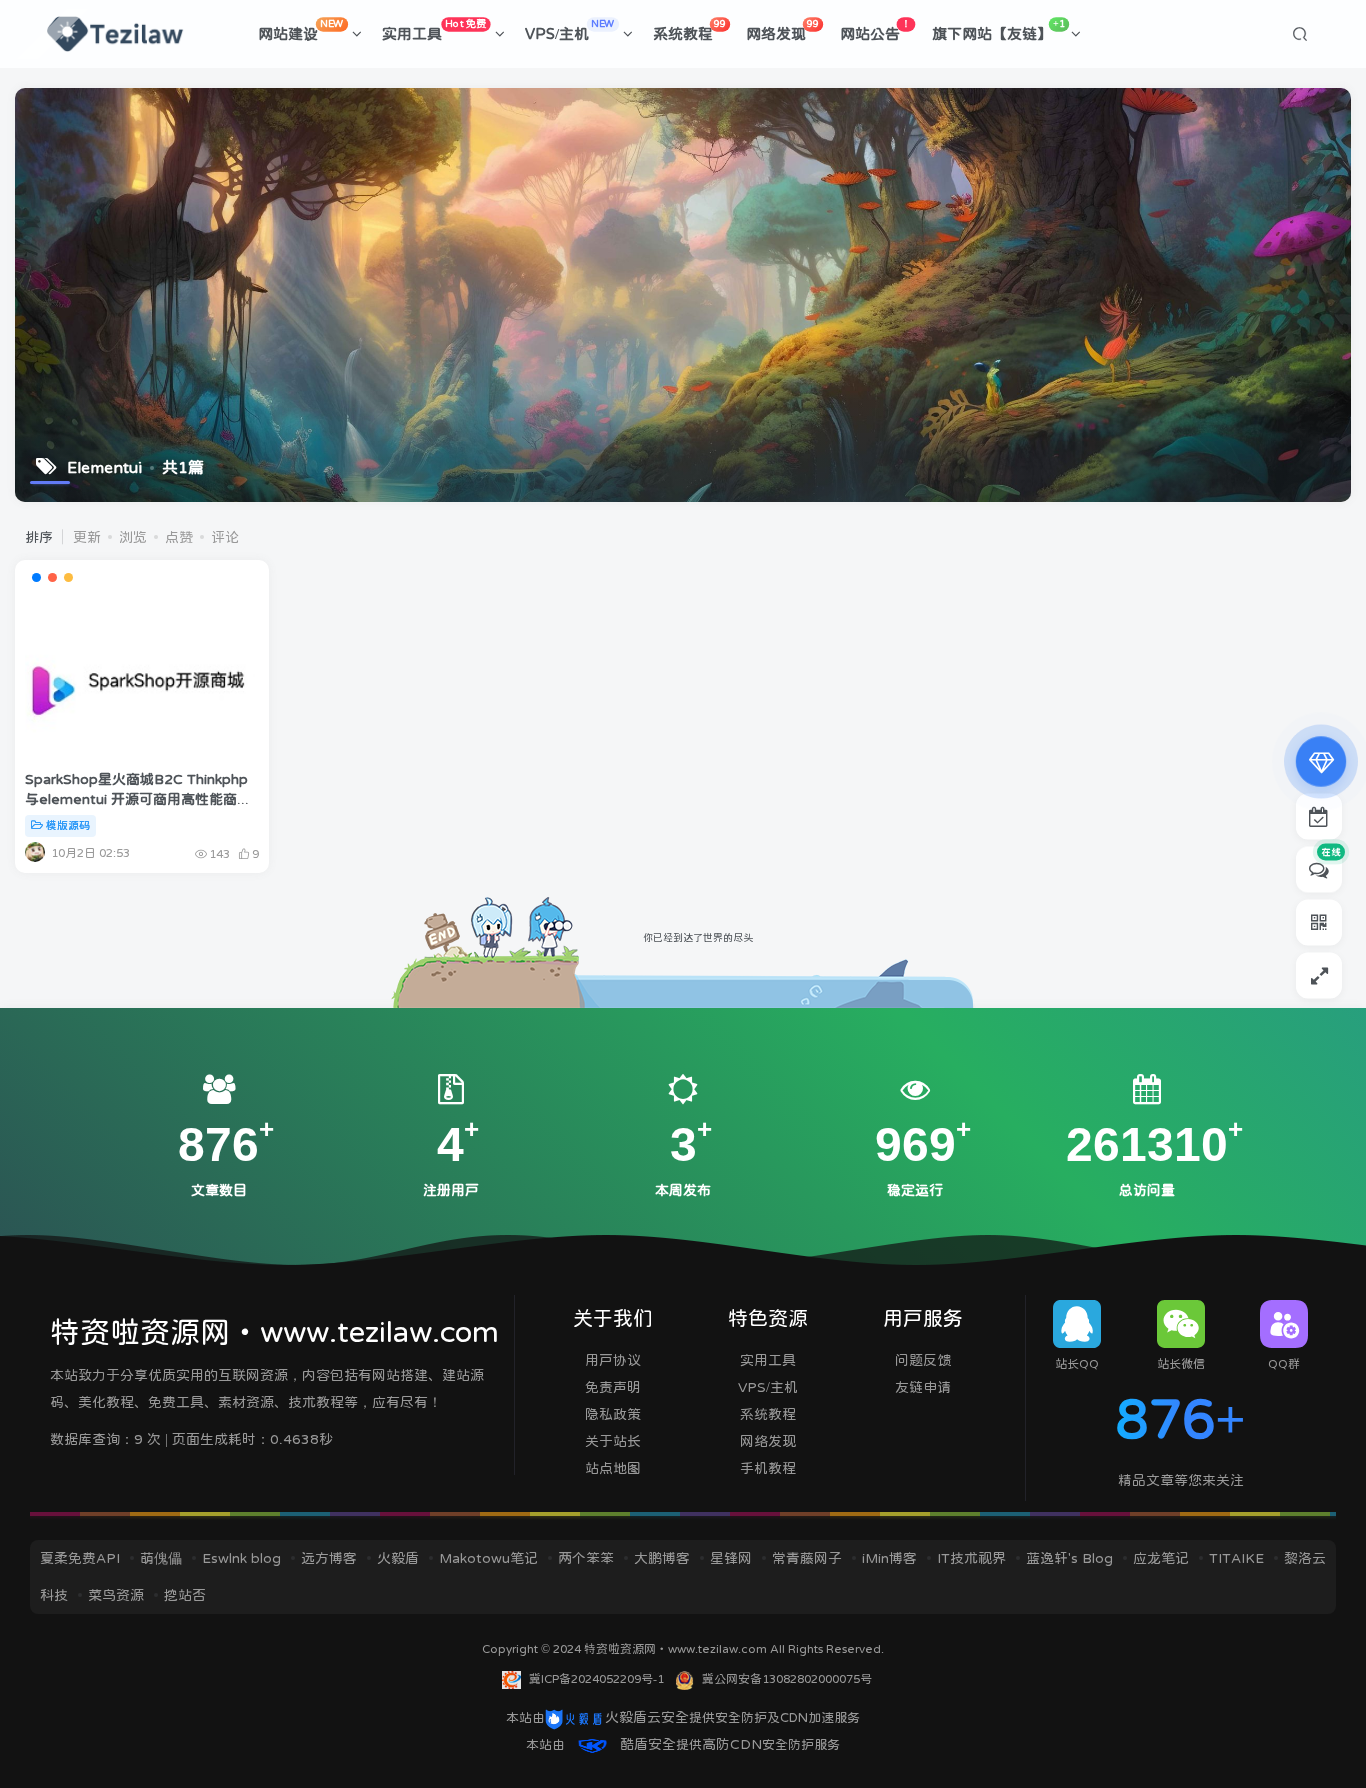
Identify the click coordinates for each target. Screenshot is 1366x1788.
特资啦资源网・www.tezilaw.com (677, 1649)
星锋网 (731, 1558)
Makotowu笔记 (488, 1558)
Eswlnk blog (241, 1558)
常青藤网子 (807, 1558)
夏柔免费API (80, 1558)
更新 (87, 537)
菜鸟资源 (116, 1595)
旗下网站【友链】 (998, 30)
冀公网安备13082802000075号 (787, 1679)
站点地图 (613, 1468)
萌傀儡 (161, 1558)
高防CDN (732, 1744)
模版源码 (68, 825)
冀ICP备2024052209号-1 (596, 1679)
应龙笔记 (1161, 1558)
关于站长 (613, 1441)
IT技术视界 (971, 1558)
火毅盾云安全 (647, 1717)
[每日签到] (1319, 817)
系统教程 (689, 30)
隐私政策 (613, 1414)
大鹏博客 (662, 1558)
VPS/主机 (570, 30)
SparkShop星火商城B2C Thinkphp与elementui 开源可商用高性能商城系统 (138, 798)
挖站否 (185, 1595)
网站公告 (875, 30)
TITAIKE (1236, 1558)
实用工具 (434, 30)
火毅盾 (398, 1558)
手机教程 (768, 1468)
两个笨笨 (586, 1558)
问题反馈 (923, 1360)
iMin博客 (889, 1558)
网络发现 (782, 30)
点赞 (179, 537)
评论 (225, 537)
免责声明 (613, 1387)
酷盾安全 (648, 1744)
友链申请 (923, 1387)
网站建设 (301, 30)
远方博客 (329, 1558)
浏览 (133, 537)
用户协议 (613, 1360)
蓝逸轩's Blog (1069, 1558)
